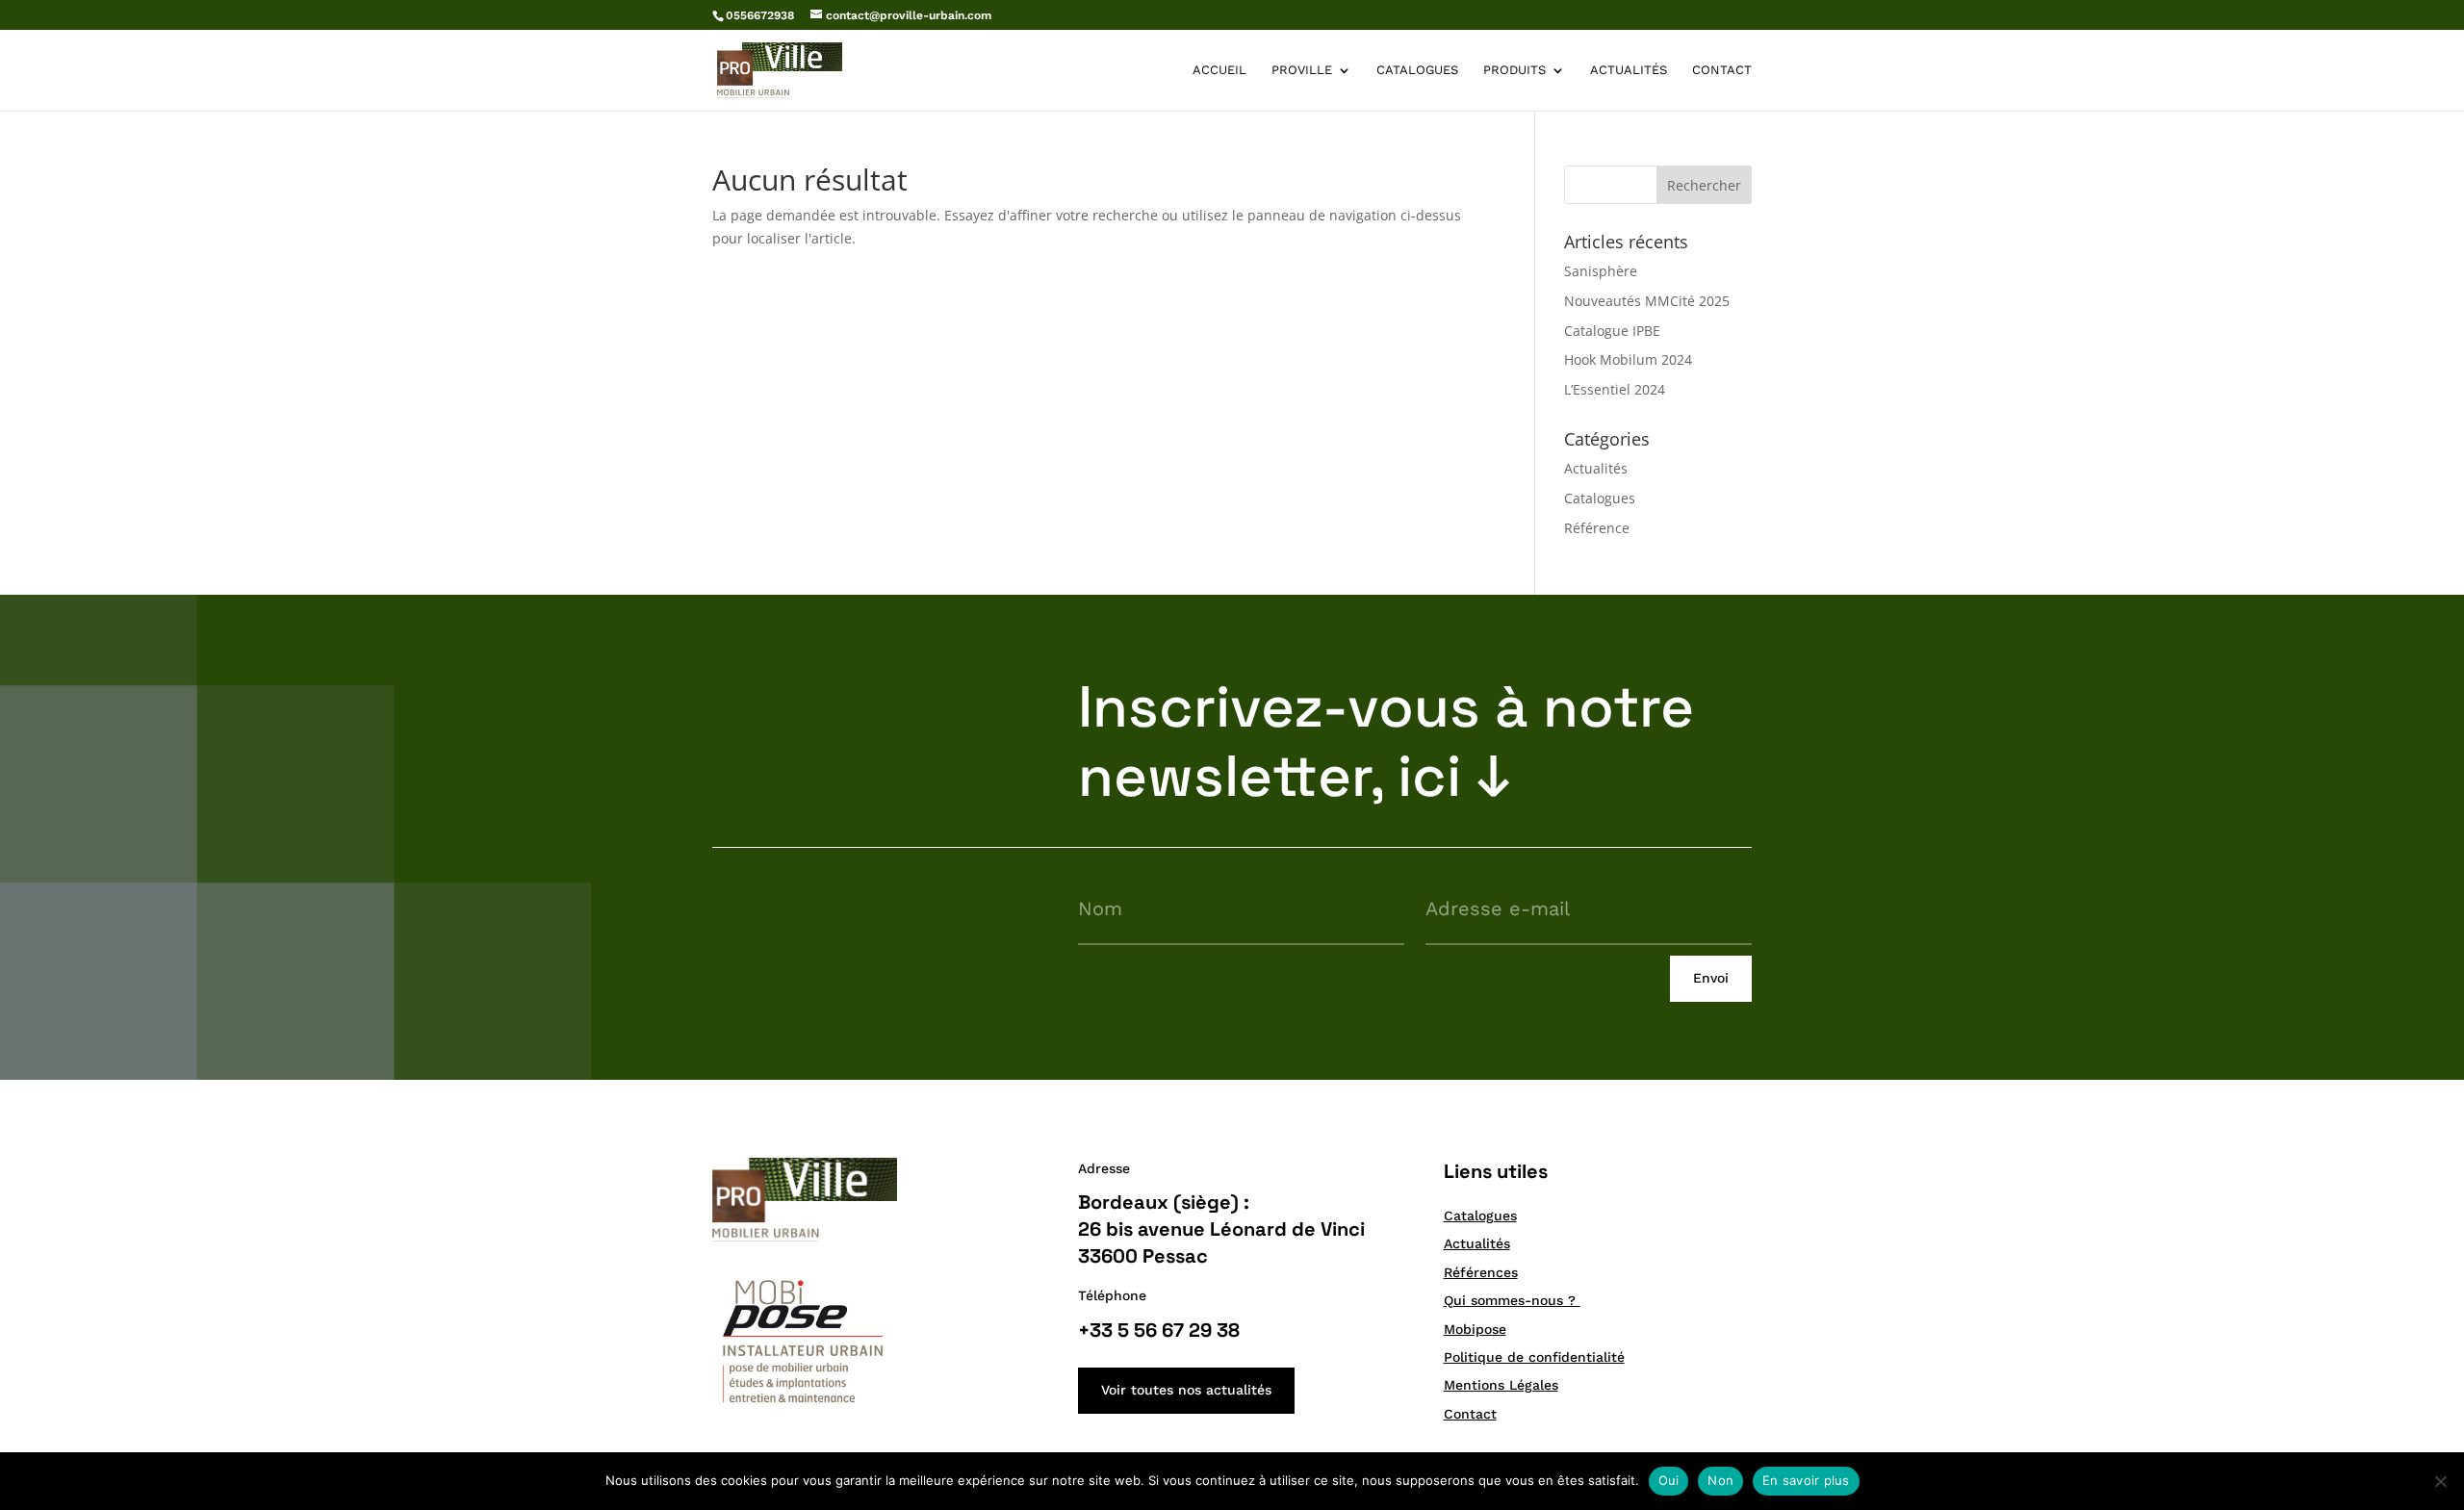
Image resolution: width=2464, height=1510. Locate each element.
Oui (1669, 1480)
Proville (1302, 70)
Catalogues (1417, 70)
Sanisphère (1601, 271)
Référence (1597, 528)
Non (1720, 1480)
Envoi (1711, 978)
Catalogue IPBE (1612, 331)
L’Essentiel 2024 (1615, 389)
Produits (1514, 70)
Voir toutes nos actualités (1186, 1390)
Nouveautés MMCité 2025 (1647, 301)
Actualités (1629, 70)
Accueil (1219, 70)
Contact (1722, 70)
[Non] (2440, 1481)
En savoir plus (1806, 1480)
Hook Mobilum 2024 (1628, 359)
